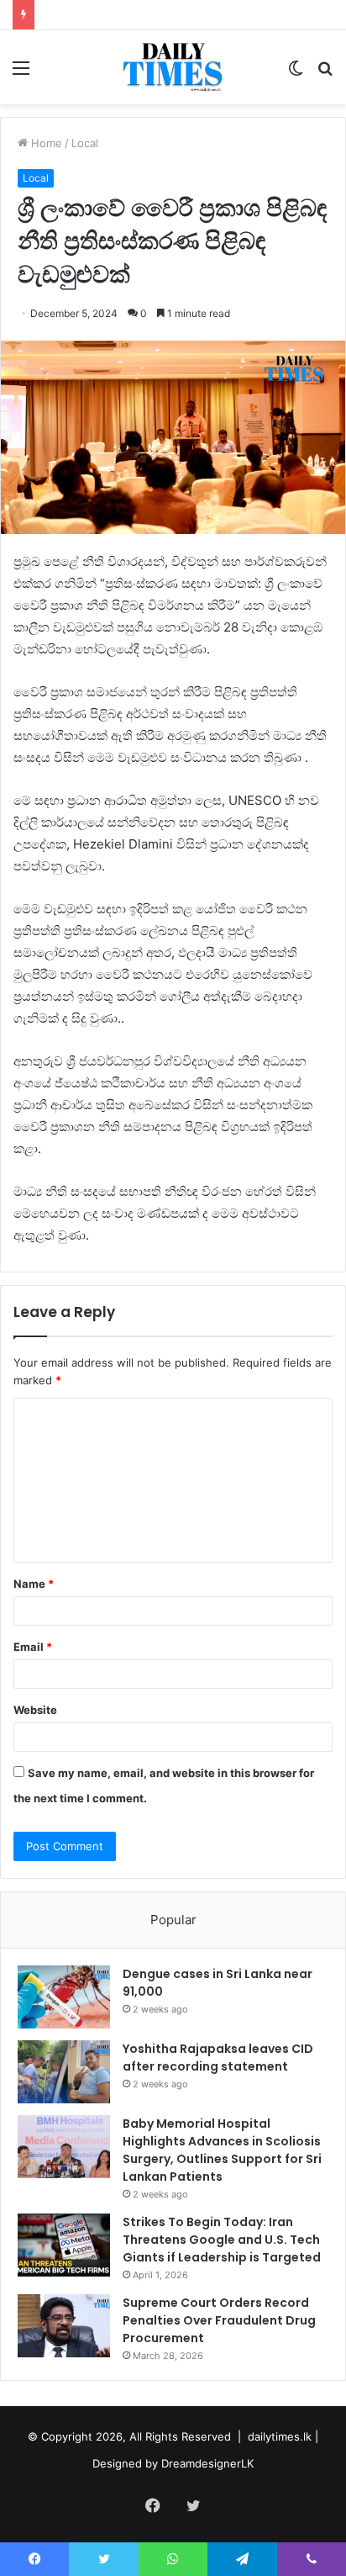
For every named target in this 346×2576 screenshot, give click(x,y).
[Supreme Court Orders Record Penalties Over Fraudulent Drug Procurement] (64, 2326)
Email (33, 1647)
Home (45, 143)
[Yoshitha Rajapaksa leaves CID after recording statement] (64, 2072)
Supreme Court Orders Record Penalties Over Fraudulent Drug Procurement (219, 2320)
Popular (173, 1920)
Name (34, 1584)
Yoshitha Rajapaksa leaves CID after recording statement (218, 2058)
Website (35, 1710)
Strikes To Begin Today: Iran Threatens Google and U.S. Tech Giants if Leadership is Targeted (222, 2240)
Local (85, 143)
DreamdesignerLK (207, 2463)
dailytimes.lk (280, 2436)
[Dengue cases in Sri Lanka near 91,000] (64, 1997)
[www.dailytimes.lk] (173, 67)
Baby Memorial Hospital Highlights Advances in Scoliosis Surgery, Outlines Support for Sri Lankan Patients (222, 2150)
